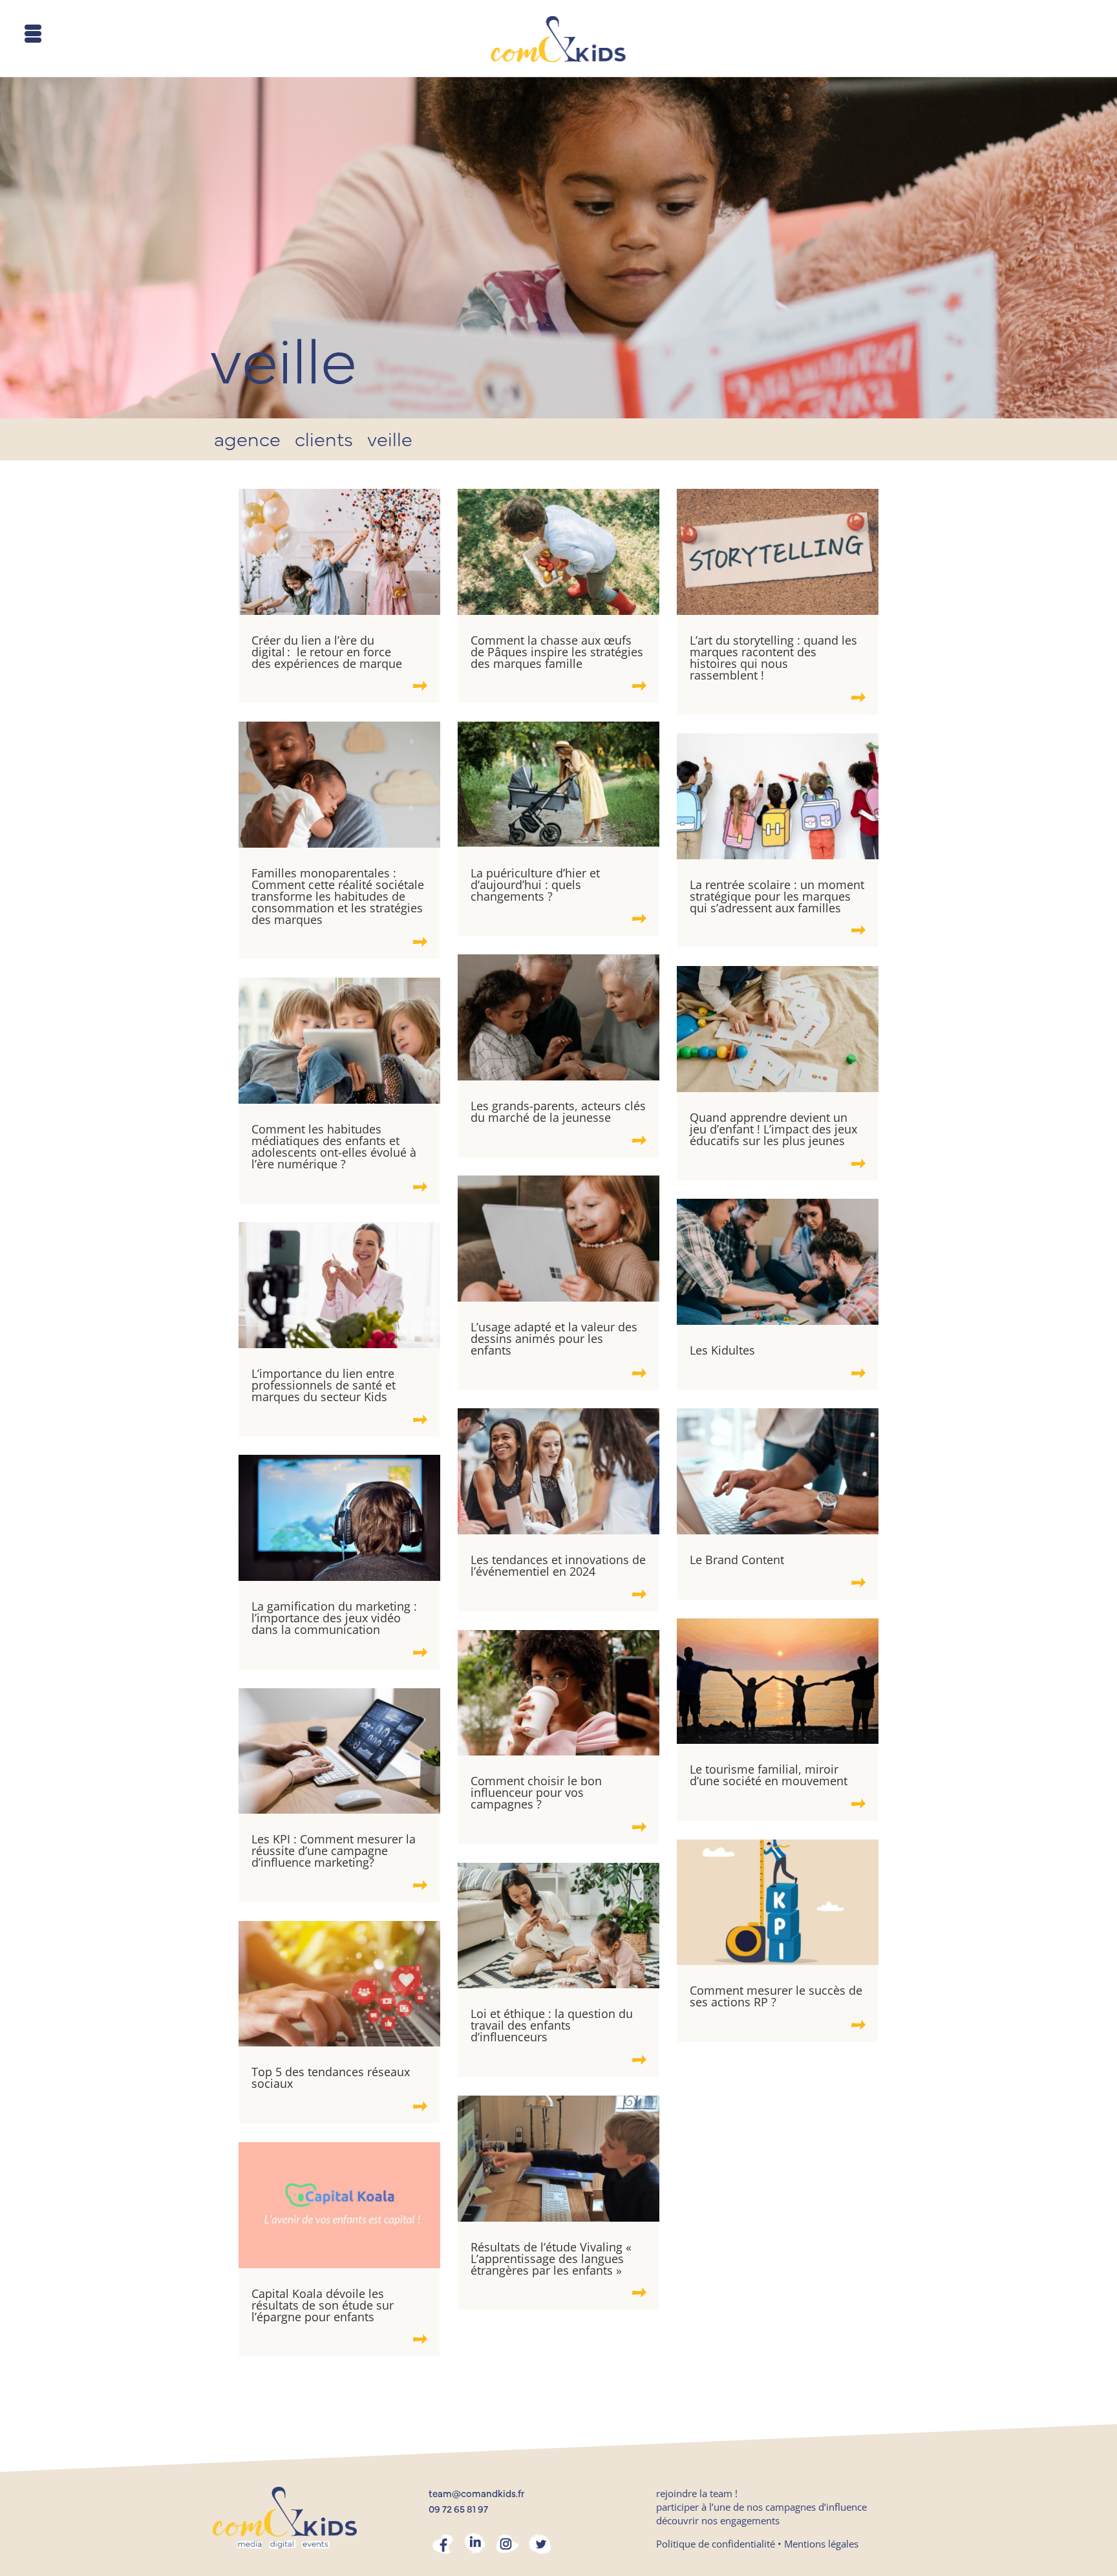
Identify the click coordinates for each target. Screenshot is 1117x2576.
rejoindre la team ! (697, 2493)
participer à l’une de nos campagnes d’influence (761, 2507)
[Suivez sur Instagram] (507, 2544)
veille (390, 443)
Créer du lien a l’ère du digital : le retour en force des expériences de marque (328, 652)
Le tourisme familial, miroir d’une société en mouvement (769, 1775)
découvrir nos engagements (718, 2520)
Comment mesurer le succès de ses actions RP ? (776, 1996)
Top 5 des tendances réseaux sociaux (331, 2077)
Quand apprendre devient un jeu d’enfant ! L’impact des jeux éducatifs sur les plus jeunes (773, 1129)
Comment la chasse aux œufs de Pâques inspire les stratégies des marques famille (557, 652)
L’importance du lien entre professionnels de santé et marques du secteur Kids (324, 1385)
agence (247, 443)
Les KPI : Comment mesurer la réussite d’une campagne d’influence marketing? (334, 1851)
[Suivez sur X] (540, 2544)
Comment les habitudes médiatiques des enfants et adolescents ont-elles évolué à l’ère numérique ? (334, 1146)
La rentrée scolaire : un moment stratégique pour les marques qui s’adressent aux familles (777, 896)
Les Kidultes (722, 1350)
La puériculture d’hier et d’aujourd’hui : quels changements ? (535, 885)
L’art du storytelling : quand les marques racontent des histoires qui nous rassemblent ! (773, 658)
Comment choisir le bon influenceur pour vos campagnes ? (536, 1792)
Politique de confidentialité (716, 2544)
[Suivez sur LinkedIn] (475, 2544)
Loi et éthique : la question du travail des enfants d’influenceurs (552, 2025)
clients (324, 443)
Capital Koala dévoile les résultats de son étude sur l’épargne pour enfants (323, 2305)
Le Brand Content (739, 1560)
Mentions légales (821, 2544)
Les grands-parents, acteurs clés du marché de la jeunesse (558, 1111)
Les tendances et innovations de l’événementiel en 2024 (558, 1565)
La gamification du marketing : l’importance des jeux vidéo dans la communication (334, 1618)
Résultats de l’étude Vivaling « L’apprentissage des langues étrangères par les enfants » (551, 2259)
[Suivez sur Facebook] (443, 2544)
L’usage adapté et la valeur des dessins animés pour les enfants (554, 1338)
